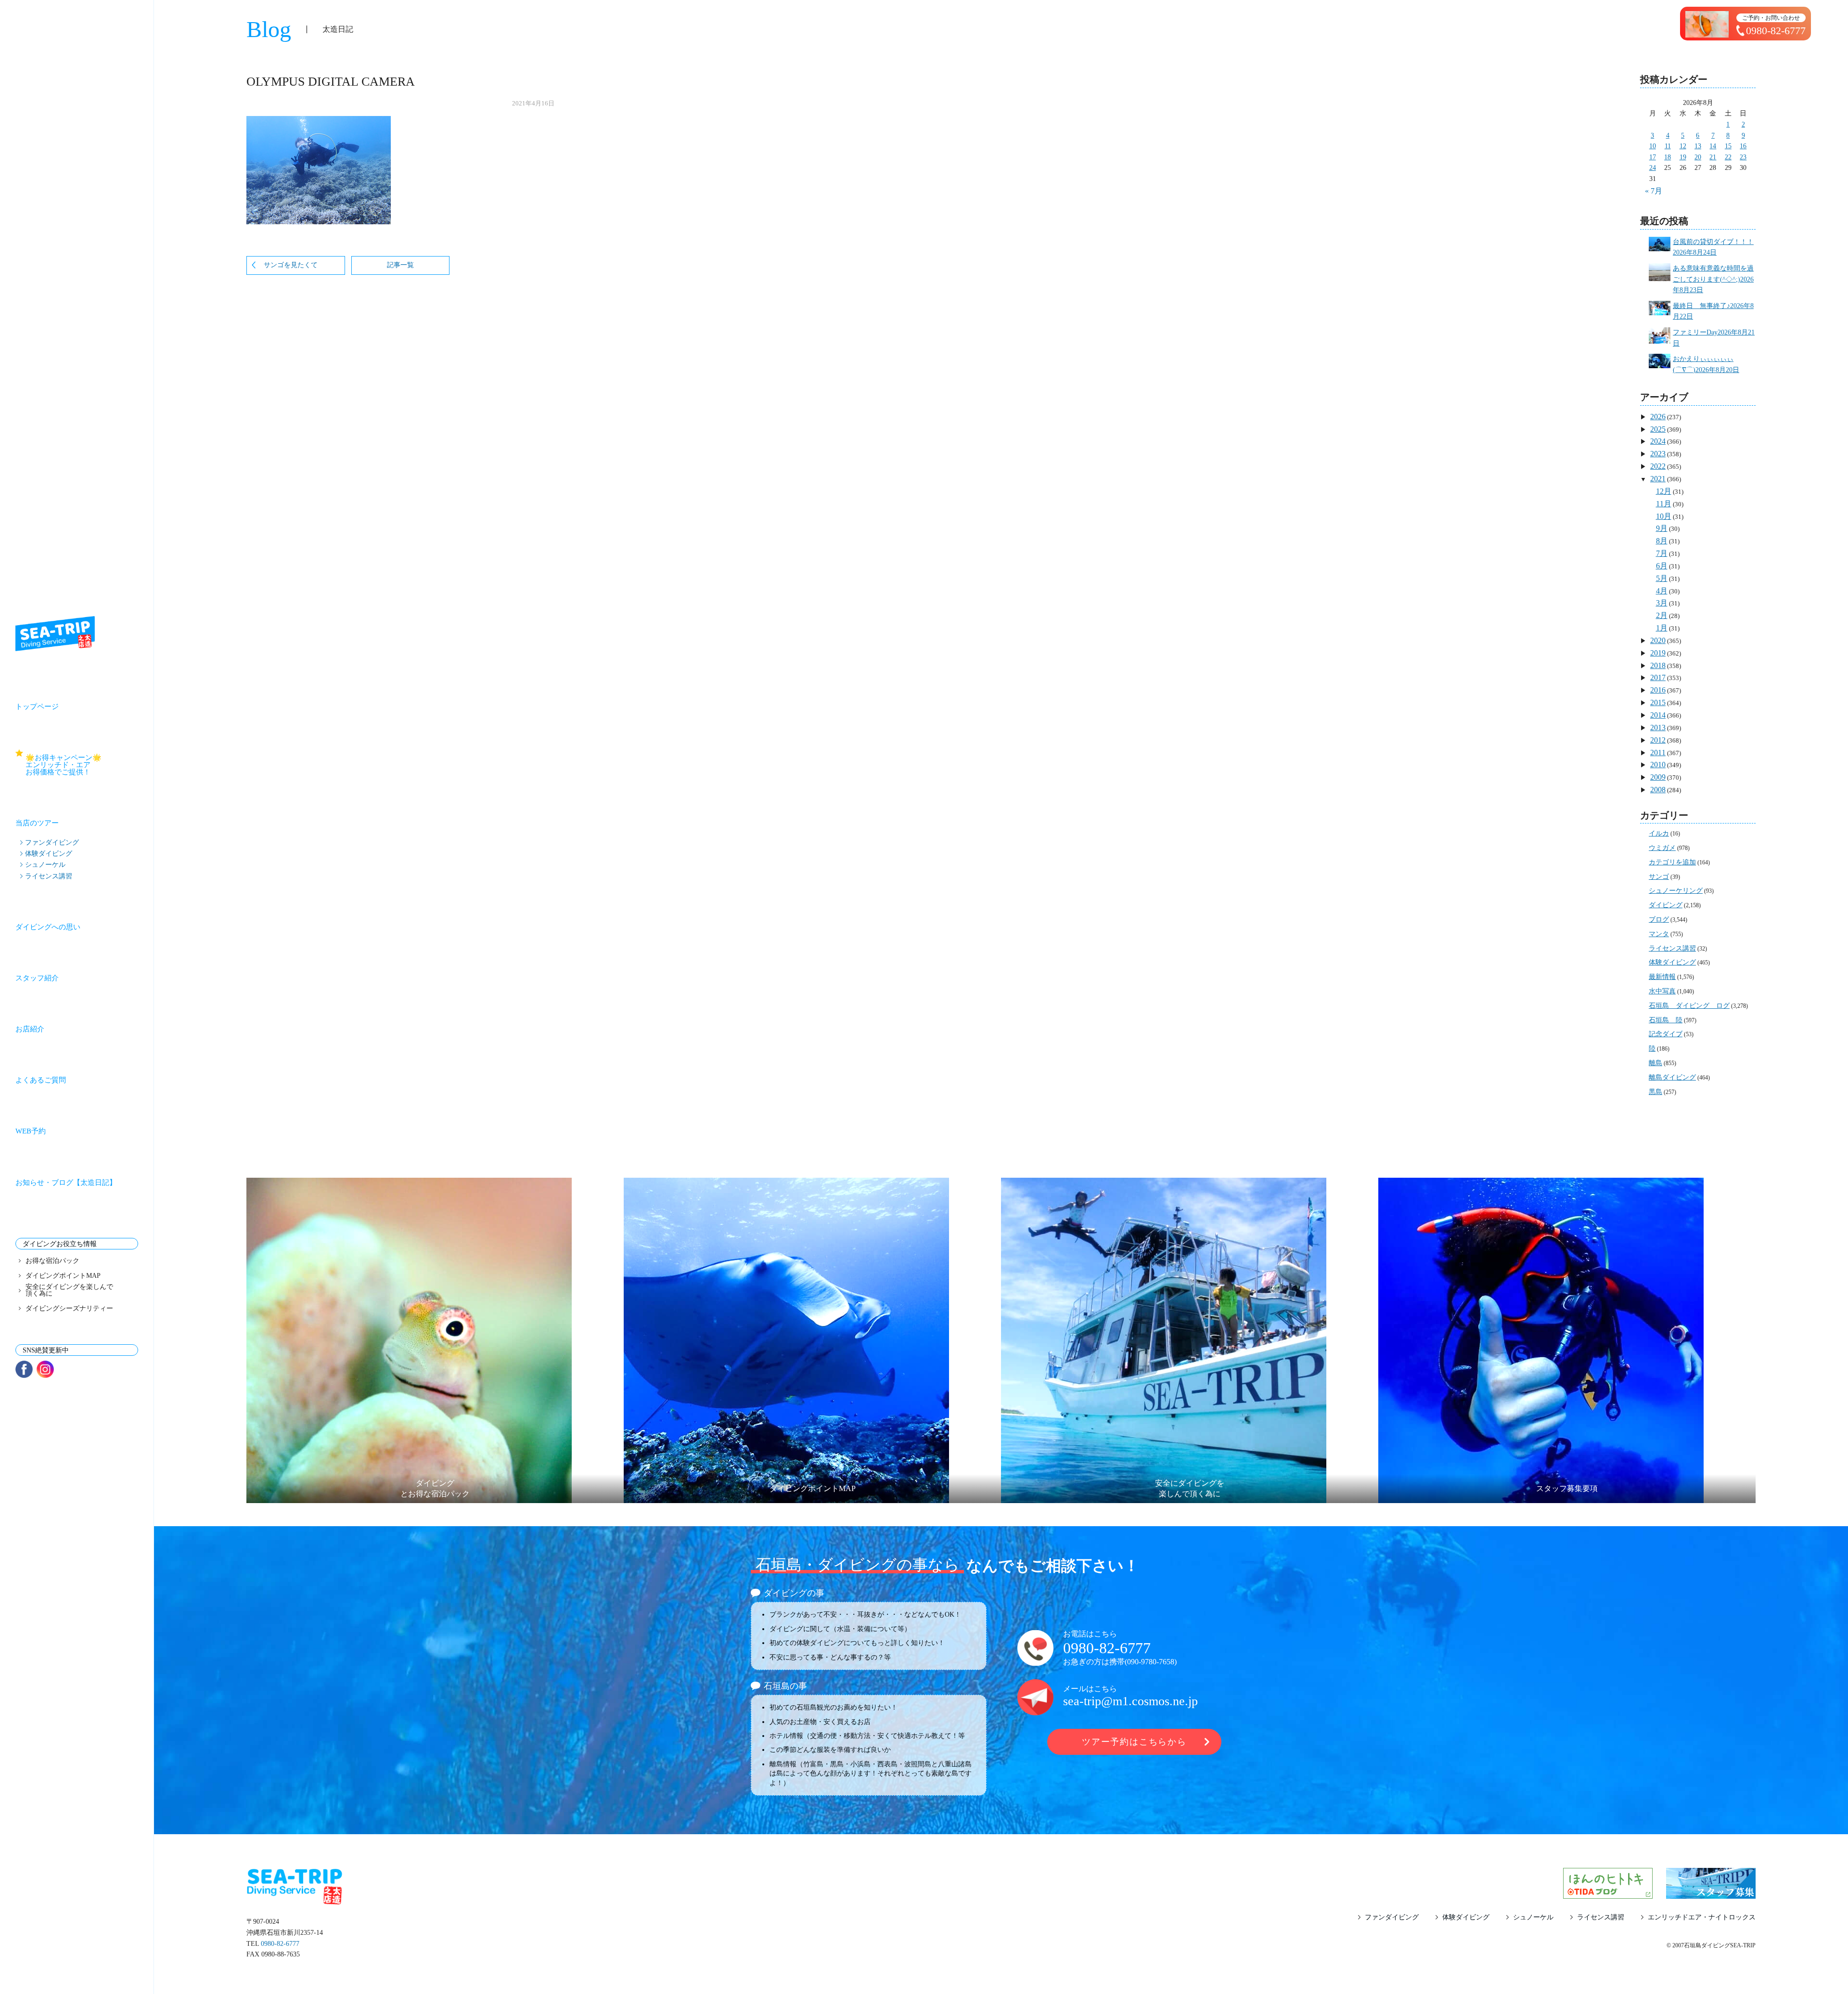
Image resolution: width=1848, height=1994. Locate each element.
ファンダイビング (52, 842)
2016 (1658, 690)
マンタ (1659, 934)
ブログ (1659, 920)
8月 (1662, 541)
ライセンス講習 (49, 876)
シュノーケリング (1676, 891)
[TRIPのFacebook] (24, 1369)
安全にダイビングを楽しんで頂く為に (69, 1290)
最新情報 (1662, 977)
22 (1728, 157)
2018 (1658, 665)
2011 (1658, 753)
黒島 (1655, 1092)
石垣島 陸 (1666, 1020)
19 (1683, 157)
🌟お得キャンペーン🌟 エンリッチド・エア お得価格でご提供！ (82, 765)
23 (1743, 157)
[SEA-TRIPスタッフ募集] (1711, 1893)
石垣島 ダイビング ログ (1689, 1006)
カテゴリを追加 (1672, 862)
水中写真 (1662, 991)
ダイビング (1666, 905)
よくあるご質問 (41, 1080)
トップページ (37, 707)
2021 (1658, 479)
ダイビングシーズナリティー (69, 1309)
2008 (1658, 790)
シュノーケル (45, 864)
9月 (1662, 528)
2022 (1658, 466)
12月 (1664, 491)
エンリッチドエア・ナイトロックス (1702, 1917)
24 (1653, 168)
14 (1713, 146)
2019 (1658, 653)
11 (1668, 146)
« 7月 (1654, 191)
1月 (1662, 628)
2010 (1658, 765)
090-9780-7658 (1151, 1662)
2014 (1658, 715)
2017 (1658, 677)
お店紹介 (30, 1029)
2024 (1658, 441)
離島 (1655, 1063)
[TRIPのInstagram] (45, 1369)
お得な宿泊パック (52, 1261)
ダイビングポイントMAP (63, 1276)
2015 (1658, 702)
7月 (1662, 553)
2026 (1658, 417)
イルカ (1659, 833)
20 (1698, 157)
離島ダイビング (1672, 1077)
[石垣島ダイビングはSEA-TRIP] (55, 634)
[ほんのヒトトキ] (1608, 1893)
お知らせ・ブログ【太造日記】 (66, 1183)
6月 (1662, 566)
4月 (1662, 591)
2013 (1658, 727)
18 (1668, 157)
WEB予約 (31, 1131)
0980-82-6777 (1107, 1648)
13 (1698, 146)
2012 (1658, 740)
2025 (1658, 429)
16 (1743, 146)
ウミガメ (1662, 848)
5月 (1662, 578)
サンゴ (1659, 877)
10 (1653, 146)
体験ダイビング (49, 853)
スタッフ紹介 (37, 978)
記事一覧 (400, 265)
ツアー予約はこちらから (1134, 1742)
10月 (1664, 516)
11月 (1664, 504)
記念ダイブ (1666, 1034)
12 (1683, 146)
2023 (1658, 454)
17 (1653, 157)
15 (1728, 146)
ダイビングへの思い (48, 927)
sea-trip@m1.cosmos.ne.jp (1130, 1701)
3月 (1662, 603)
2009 (1658, 777)
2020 (1658, 640)
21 (1713, 157)
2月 (1662, 615)
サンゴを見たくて (291, 265)
